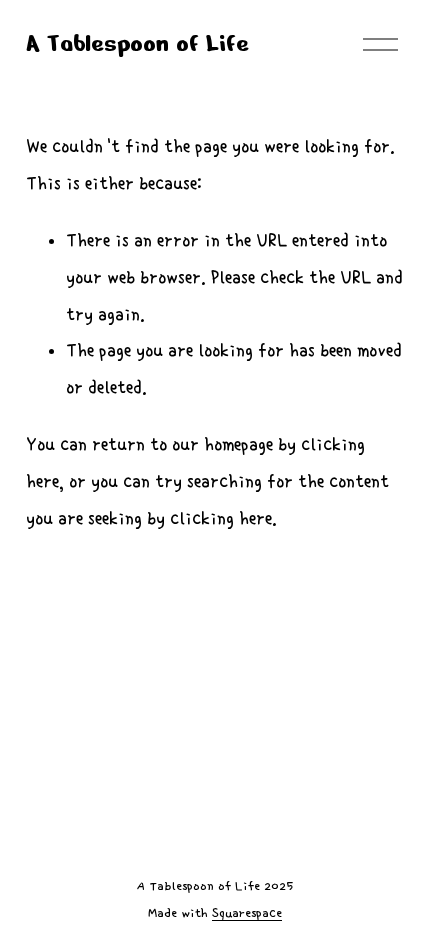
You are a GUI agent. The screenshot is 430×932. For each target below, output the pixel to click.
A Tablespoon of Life (137, 43)
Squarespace (247, 913)
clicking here (221, 518)
